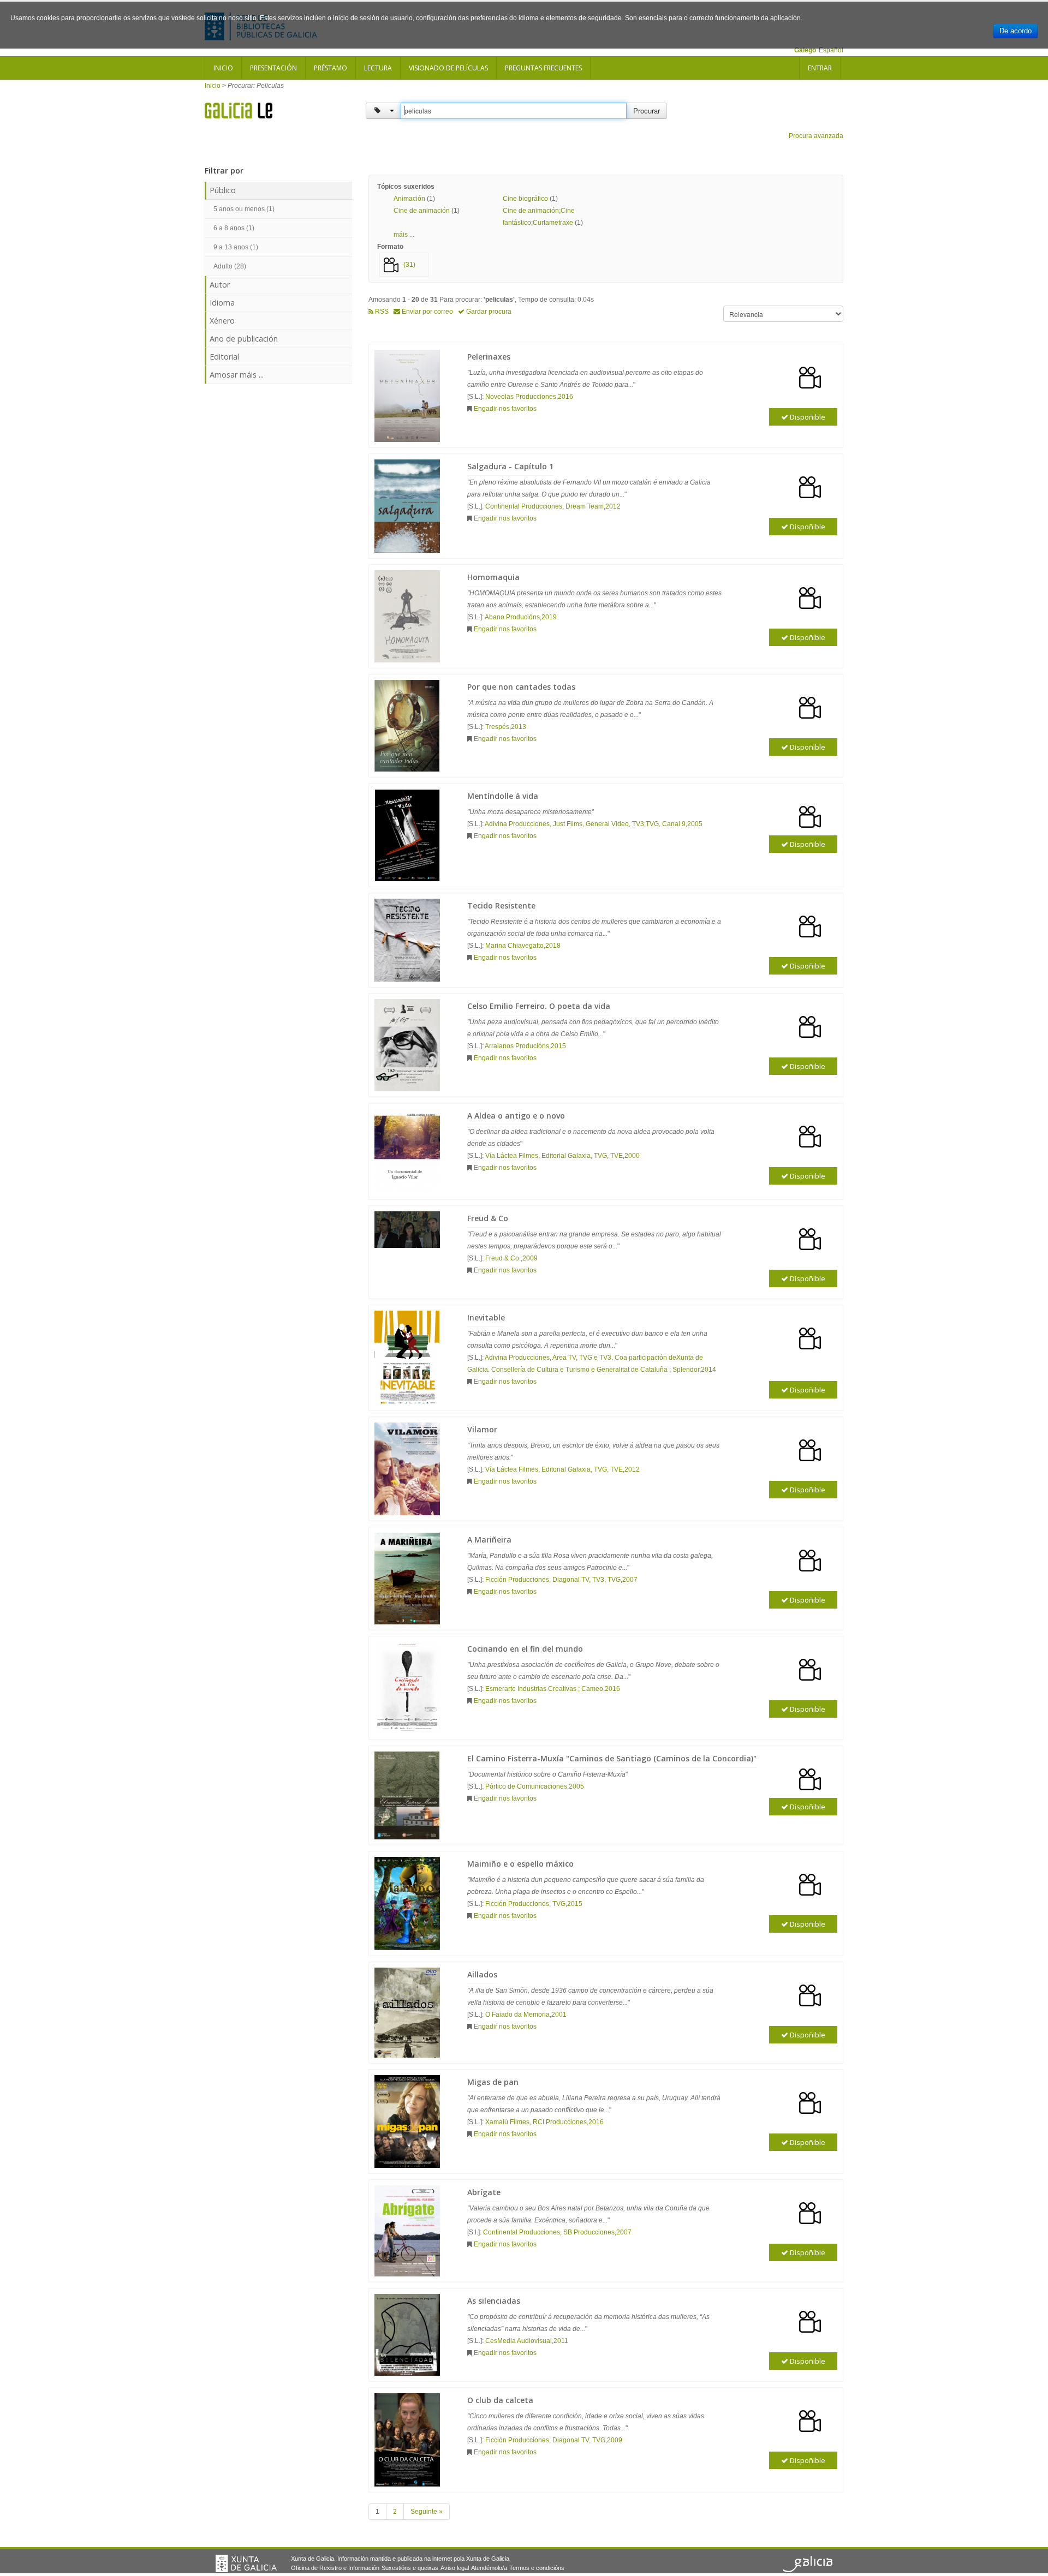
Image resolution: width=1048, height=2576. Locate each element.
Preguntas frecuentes (543, 68)
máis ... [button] (404, 235)
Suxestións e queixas (410, 2568)
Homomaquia (493, 577)
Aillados (482, 1974)
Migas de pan (493, 2082)
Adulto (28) (230, 266)
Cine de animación (422, 211)
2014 (708, 1370)
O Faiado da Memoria (517, 2015)
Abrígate (484, 2192)
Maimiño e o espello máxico (520, 1864)
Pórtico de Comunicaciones (526, 1786)
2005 (695, 824)
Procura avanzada (816, 136)
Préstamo (331, 68)
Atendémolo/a (489, 2568)
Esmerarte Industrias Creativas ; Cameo (544, 1689)
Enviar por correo (427, 312)
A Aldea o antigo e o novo (516, 1116)
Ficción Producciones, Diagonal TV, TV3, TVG (553, 1580)
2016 (565, 397)
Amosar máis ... (237, 375)
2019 (549, 617)
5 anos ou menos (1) (244, 209)
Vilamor (482, 1429)
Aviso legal (455, 2568)
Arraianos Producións (517, 1046)
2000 (632, 1156)
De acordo (1016, 31)
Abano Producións (512, 617)
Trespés (497, 727)
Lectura (378, 68)
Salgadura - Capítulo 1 (510, 466)
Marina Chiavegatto (514, 946)
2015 (558, 1046)
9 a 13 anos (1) (236, 247)
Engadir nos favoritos (505, 409)
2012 (613, 506)
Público (223, 190)
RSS (381, 312)
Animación (409, 199)
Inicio (223, 68)
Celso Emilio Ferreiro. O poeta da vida (539, 1006)
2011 (561, 2341)
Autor (220, 285)
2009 (530, 1258)
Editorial (224, 357)
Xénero (222, 321)
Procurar (647, 110)
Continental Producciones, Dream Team (544, 506)
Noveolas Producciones (521, 397)
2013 (519, 727)
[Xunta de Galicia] (246, 2563)
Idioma (222, 303)
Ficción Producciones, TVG (525, 1904)
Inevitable (486, 1317)
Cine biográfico (525, 199)
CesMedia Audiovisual (519, 2341)
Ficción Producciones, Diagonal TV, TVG (545, 2440)
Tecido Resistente (501, 906)
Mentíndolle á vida (503, 796)
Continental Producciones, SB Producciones (549, 2232)
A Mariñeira (489, 1540)
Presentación (273, 68)
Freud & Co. (503, 1258)
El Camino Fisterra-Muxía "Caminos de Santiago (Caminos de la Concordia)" (612, 1758)
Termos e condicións (537, 2568)
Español (831, 50)
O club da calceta (500, 2400)
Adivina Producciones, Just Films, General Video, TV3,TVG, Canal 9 (585, 824)
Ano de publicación (244, 339)
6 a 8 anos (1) (234, 228)
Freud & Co (488, 1218)
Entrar (820, 68)
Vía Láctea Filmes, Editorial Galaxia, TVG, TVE (554, 1156)
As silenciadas (494, 2301)
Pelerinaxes (489, 357)
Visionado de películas (448, 68)
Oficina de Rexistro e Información (335, 2568)
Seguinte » (427, 2512)
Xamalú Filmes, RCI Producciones (536, 2122)
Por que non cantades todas (521, 687)
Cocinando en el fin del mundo (525, 1649)
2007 (630, 1580)
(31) (409, 265)
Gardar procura (488, 312)
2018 (553, 946)
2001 (559, 2015)
